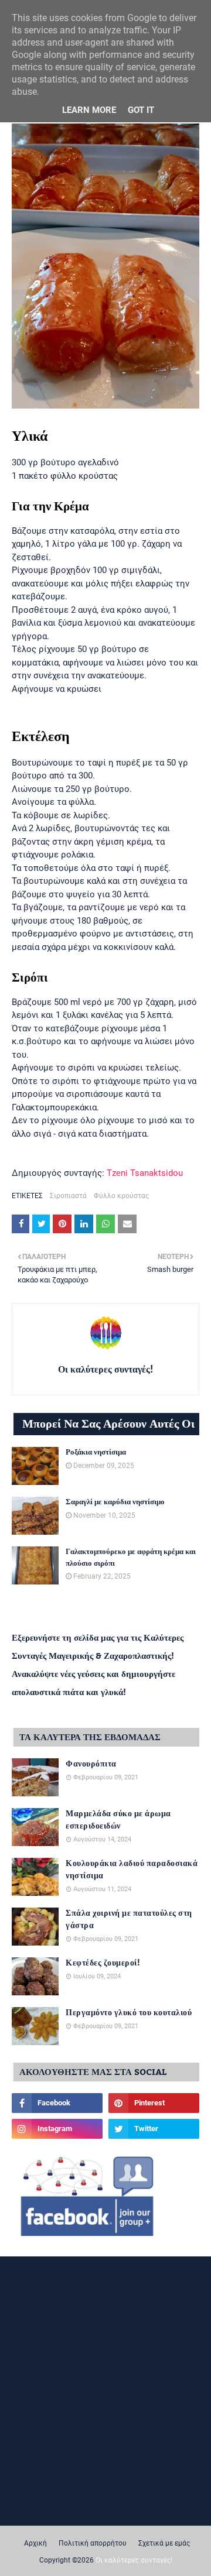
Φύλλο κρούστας (121, 1196)
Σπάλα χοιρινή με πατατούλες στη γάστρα (129, 1920)
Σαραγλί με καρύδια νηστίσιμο (115, 1503)
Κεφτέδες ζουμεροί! (103, 1963)
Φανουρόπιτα (91, 1764)
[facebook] (57, 2103)
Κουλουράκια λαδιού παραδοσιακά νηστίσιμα (132, 1870)
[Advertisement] (105, 2376)
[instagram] (57, 2129)
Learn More (89, 110)
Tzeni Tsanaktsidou (145, 1173)
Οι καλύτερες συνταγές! (105, 1370)
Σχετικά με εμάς (164, 2543)
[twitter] (154, 2129)
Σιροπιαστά (68, 1196)
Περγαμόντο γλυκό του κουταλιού (129, 2013)
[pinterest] (154, 2103)
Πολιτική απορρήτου (93, 2543)
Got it (141, 110)
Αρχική (35, 2543)
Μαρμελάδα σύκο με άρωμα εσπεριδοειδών (118, 1820)
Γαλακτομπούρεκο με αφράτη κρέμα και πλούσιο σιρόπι (131, 1558)
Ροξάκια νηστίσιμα (96, 1453)
